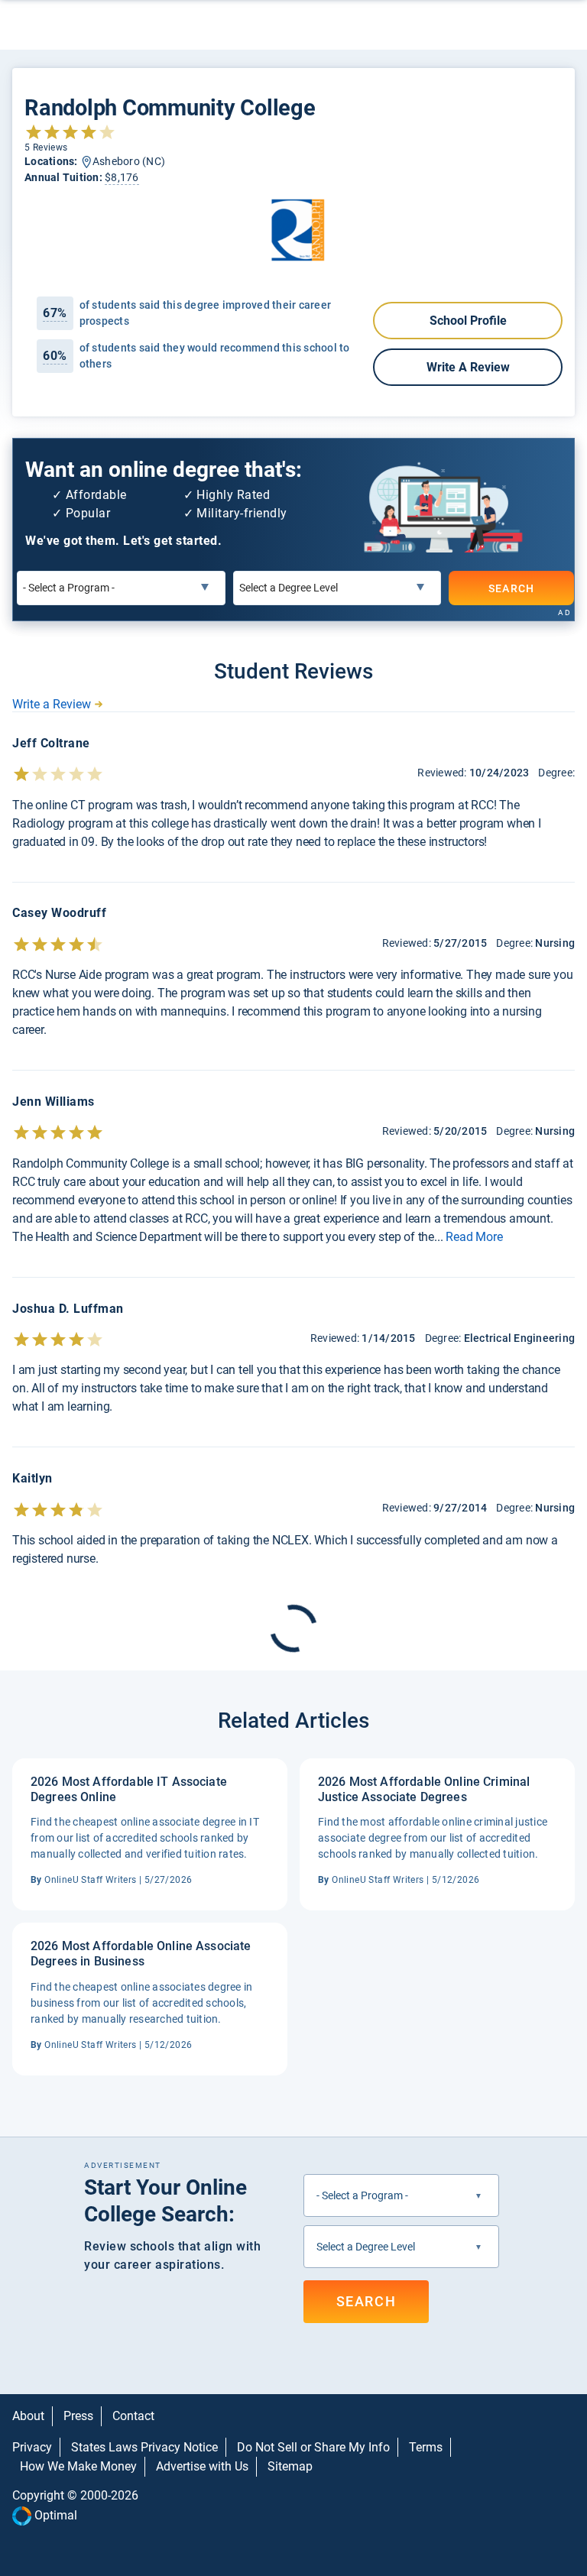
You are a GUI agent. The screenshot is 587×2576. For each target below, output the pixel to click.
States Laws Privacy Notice (144, 2447)
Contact (133, 2416)
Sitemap (290, 2466)
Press (78, 2416)
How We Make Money (78, 2466)
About (28, 2416)
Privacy (32, 2447)
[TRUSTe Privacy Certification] (293, 2547)
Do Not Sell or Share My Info (313, 2447)
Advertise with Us (202, 2466)
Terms (426, 2447)
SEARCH (512, 588)
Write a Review (468, 367)
